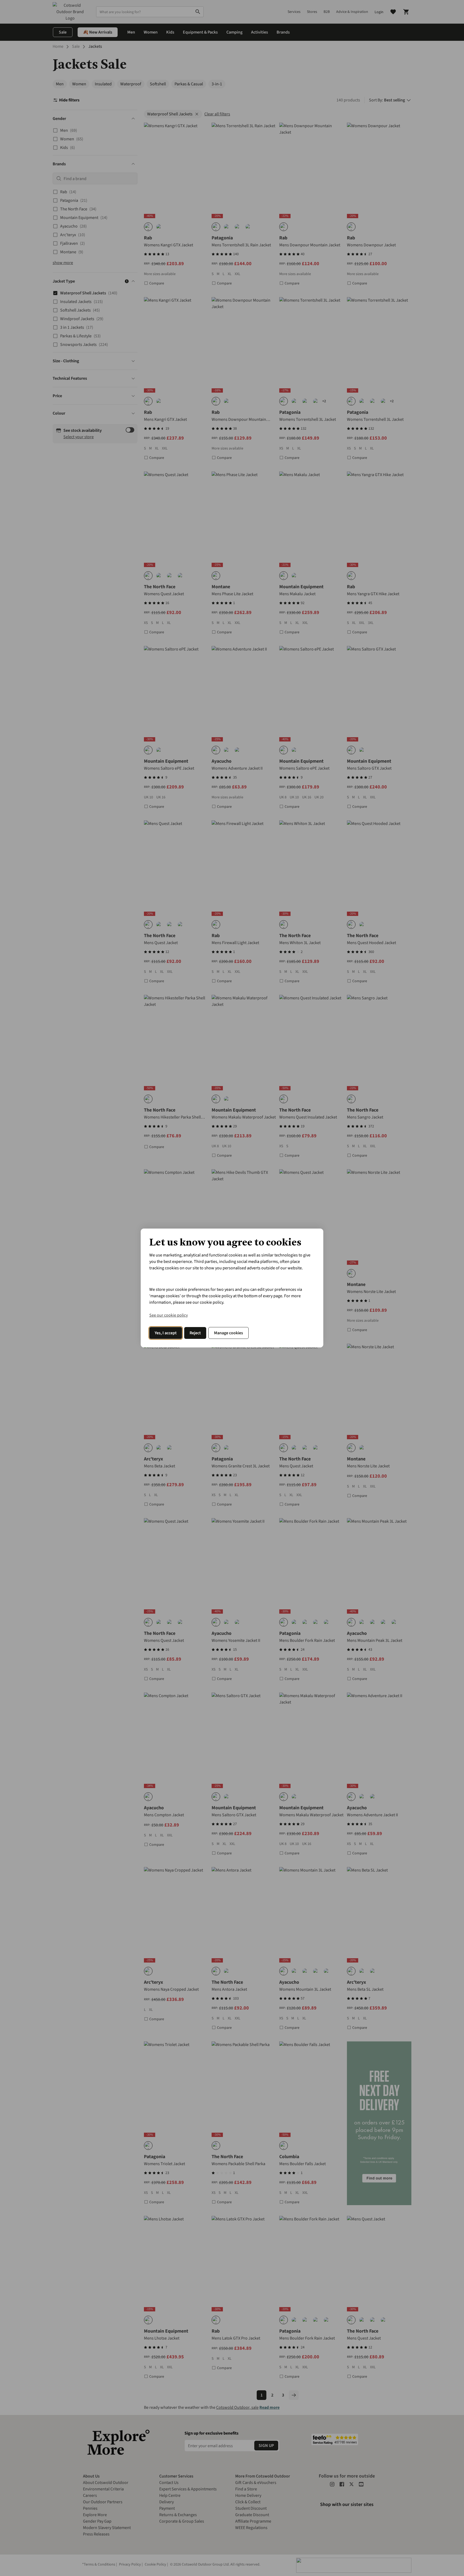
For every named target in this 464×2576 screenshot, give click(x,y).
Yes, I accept (166, 1333)
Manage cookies (229, 1333)
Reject (195, 1333)
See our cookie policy (168, 1315)
